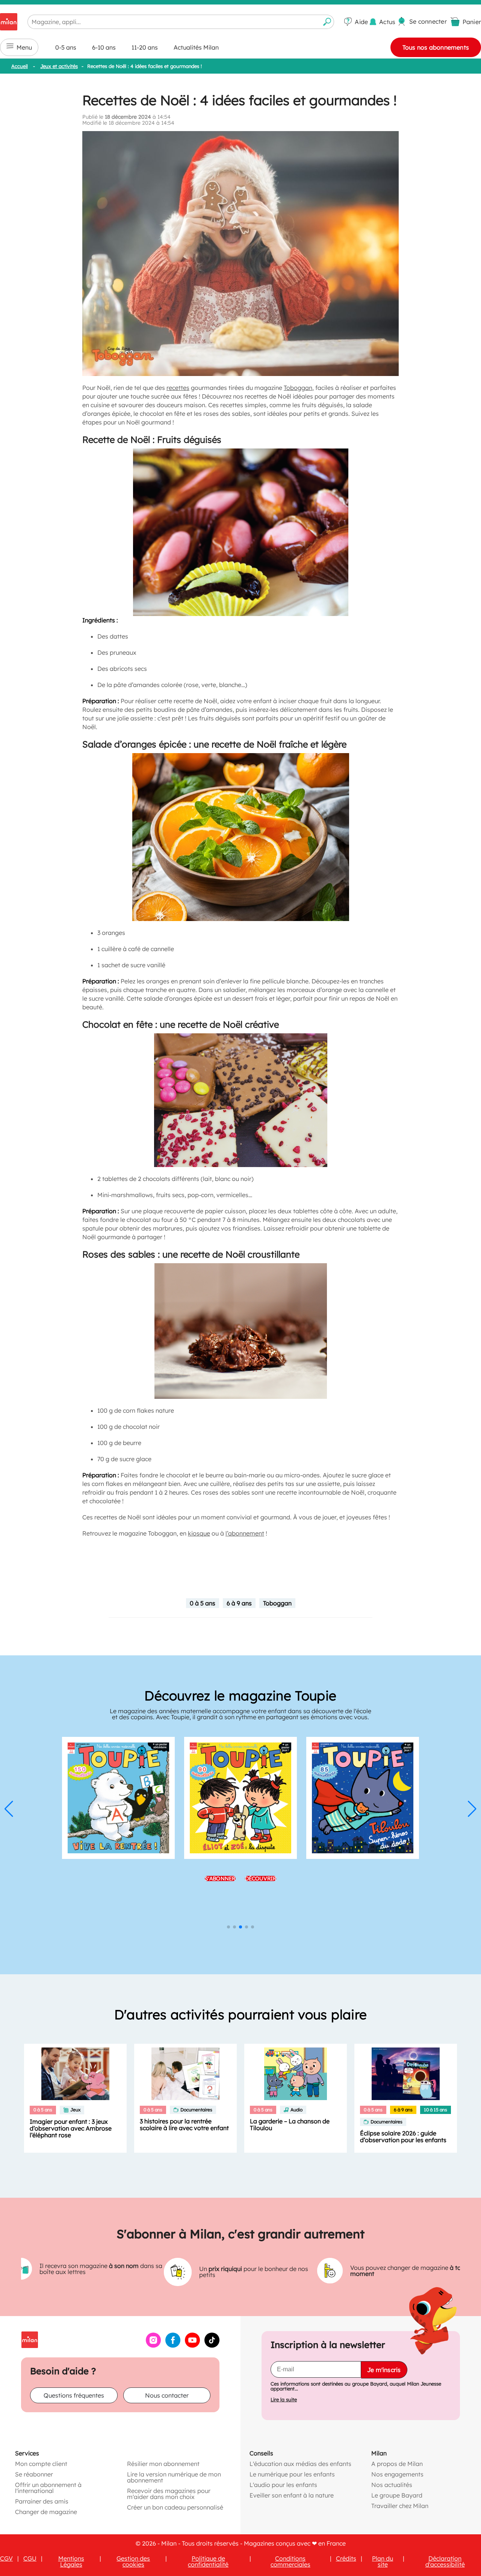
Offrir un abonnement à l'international (48, 2487)
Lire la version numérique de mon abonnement (174, 2477)
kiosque (199, 1533)
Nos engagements (397, 2474)
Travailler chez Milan (400, 2505)
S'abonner (220, 1878)
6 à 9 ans (239, 1603)
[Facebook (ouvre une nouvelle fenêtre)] (173, 2345)
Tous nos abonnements (436, 47)
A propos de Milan (397, 2463)
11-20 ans (145, 47)
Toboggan (298, 388)
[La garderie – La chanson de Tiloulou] (296, 2074)
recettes (178, 388)
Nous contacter (167, 2395)
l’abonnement (245, 1533)
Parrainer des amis (42, 2501)
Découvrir (261, 1878)
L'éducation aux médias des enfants (300, 2463)
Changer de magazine (46, 2511)
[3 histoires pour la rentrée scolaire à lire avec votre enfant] (185, 2074)
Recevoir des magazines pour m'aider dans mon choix (169, 2493)
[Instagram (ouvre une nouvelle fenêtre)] (153, 2345)
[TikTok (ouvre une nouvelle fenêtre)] (212, 2345)
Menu (24, 47)
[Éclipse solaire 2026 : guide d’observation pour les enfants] (406, 2074)
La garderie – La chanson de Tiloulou (290, 2125)
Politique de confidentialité (208, 2561)
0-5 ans (66, 47)
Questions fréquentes (74, 2395)
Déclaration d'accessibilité (445, 2561)
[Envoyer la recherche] (327, 22)
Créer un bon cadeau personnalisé (175, 2507)
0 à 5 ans (203, 1603)
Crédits (346, 2558)
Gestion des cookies (133, 2561)
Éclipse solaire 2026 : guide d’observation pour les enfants (403, 2137)
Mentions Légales (71, 2561)
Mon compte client (41, 2463)
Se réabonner (34, 2474)
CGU (30, 2558)
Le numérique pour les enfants (292, 2474)
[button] (9, 1809)
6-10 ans (104, 47)
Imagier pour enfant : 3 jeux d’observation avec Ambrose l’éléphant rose (71, 2128)
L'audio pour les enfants (283, 2484)
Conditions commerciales (290, 2561)
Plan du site (383, 2561)
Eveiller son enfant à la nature (292, 2495)
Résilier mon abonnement (163, 2463)
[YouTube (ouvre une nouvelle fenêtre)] (192, 2345)
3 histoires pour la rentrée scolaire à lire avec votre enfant (184, 2125)
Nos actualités (392, 2484)
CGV (6, 2558)
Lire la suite (284, 2399)
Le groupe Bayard (397, 2495)
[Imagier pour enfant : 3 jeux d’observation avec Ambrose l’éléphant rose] (75, 2074)
